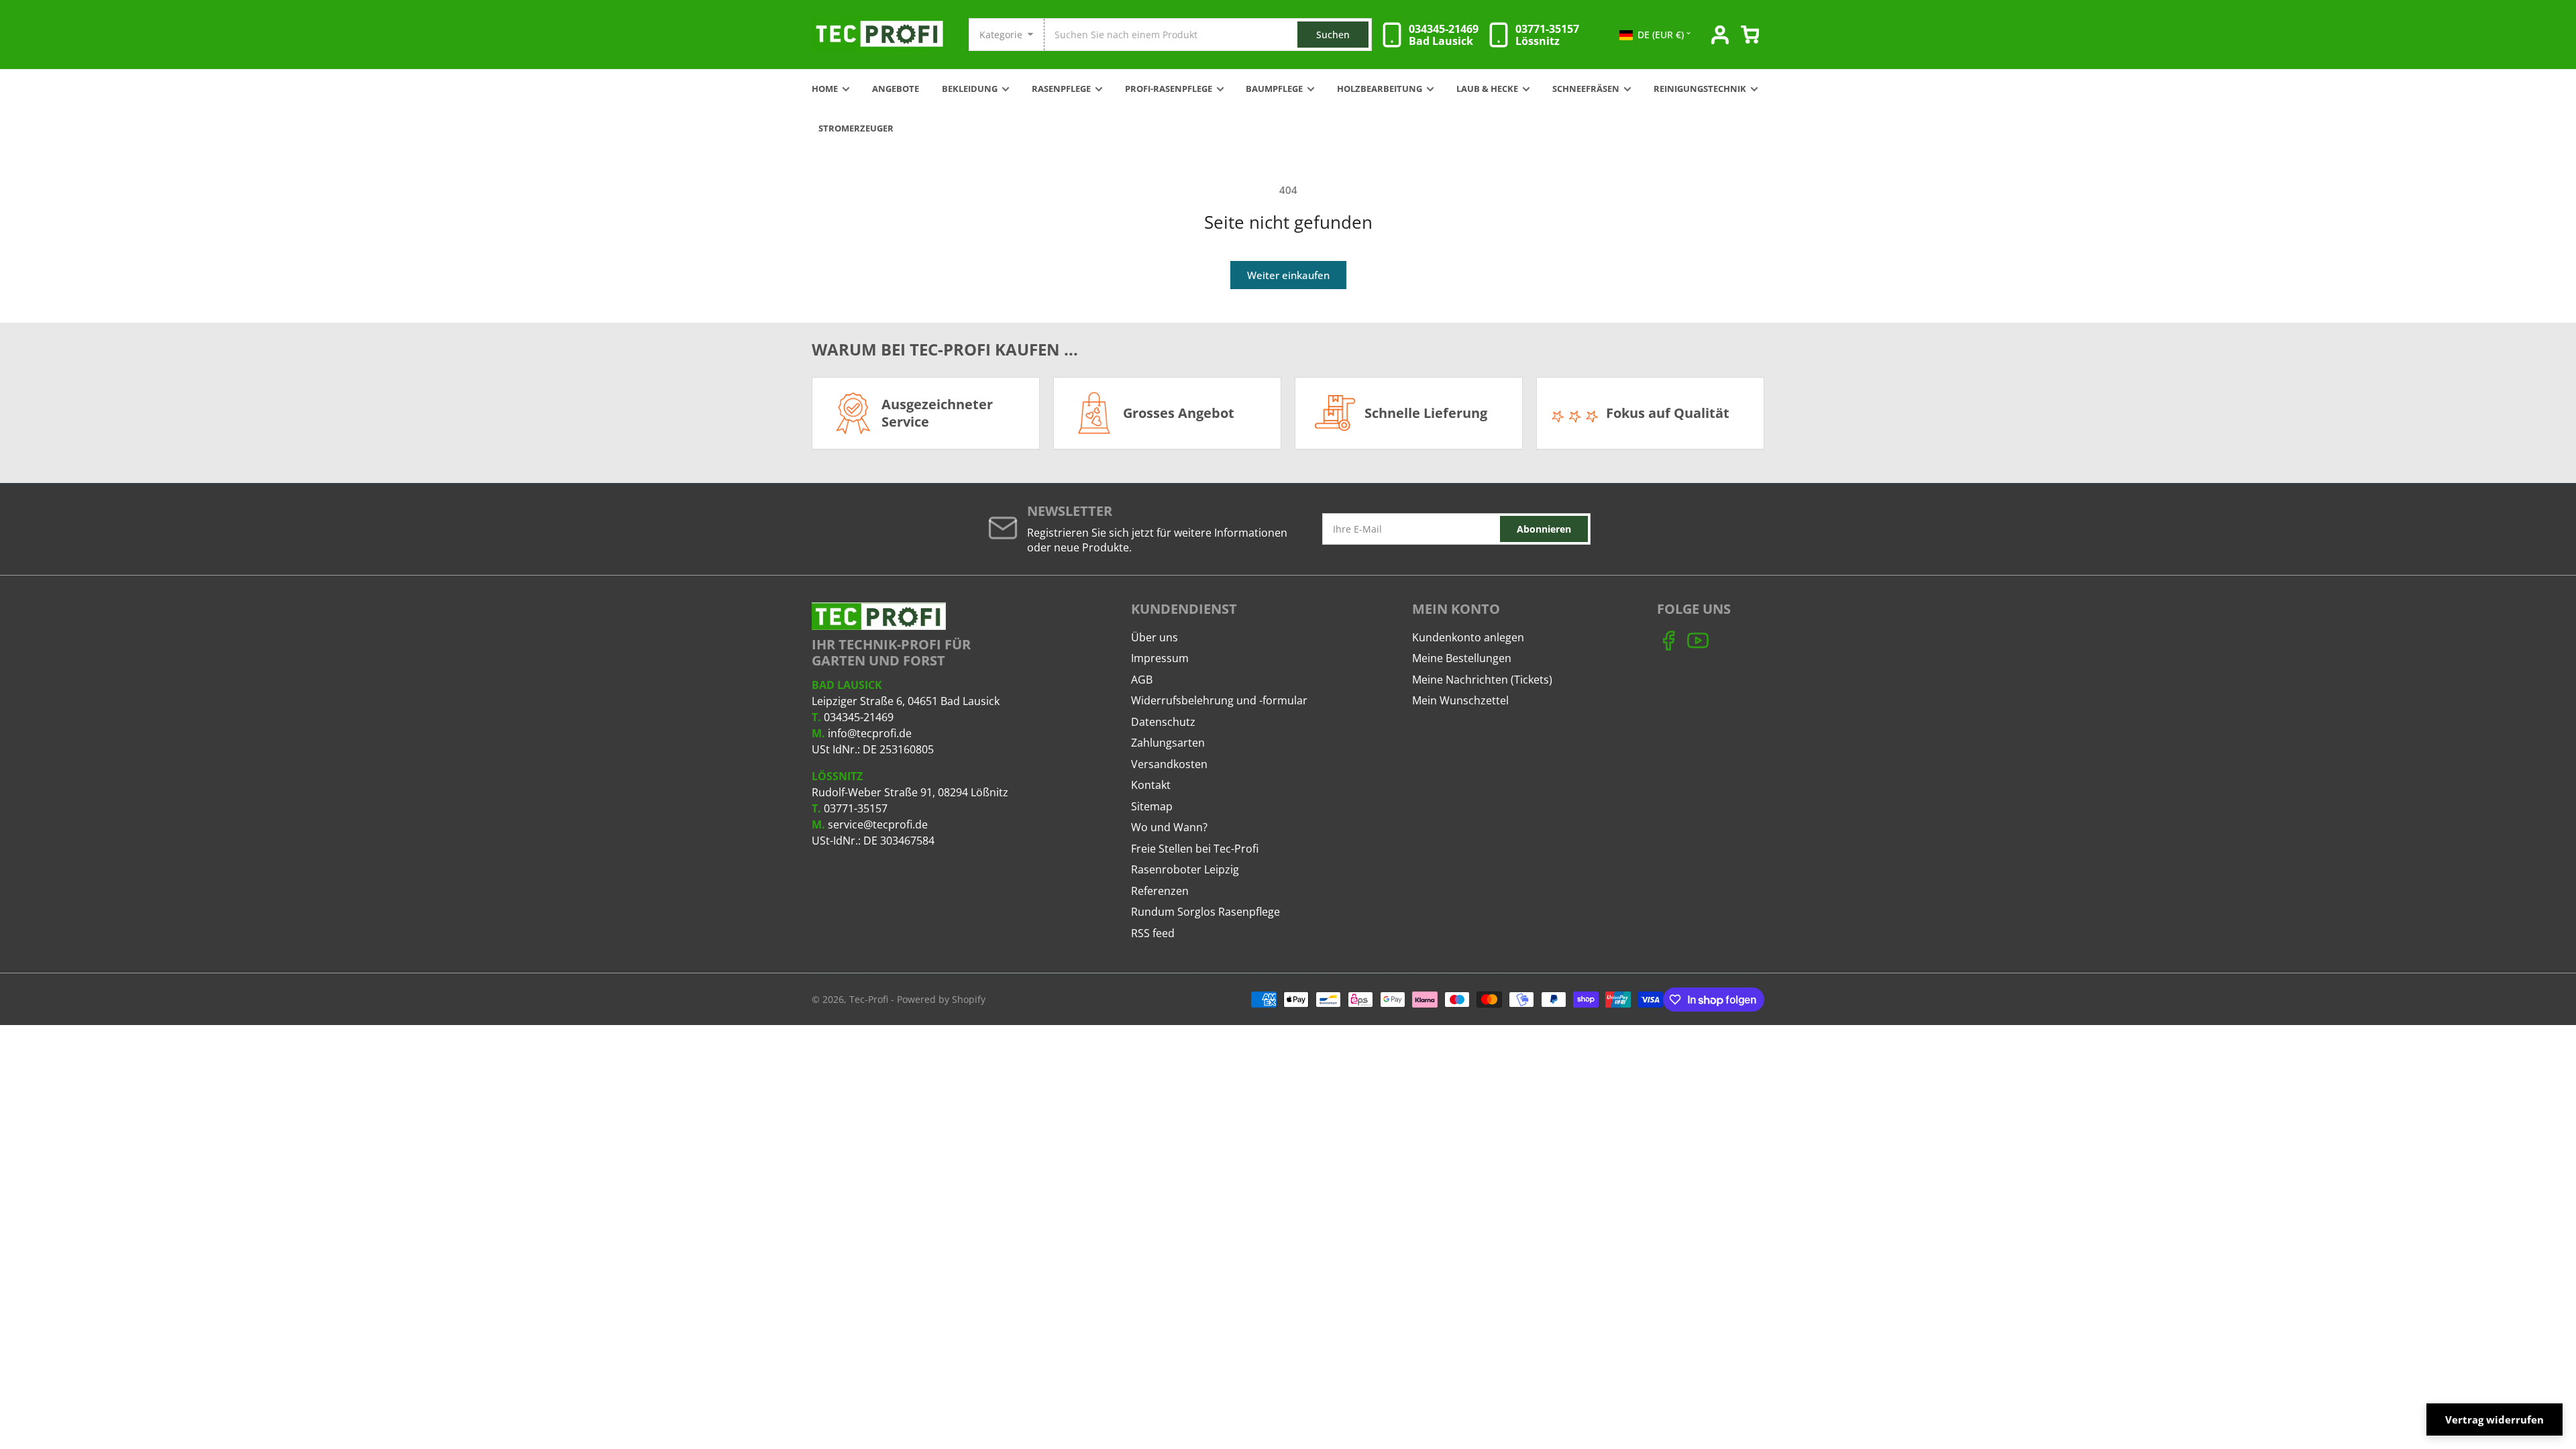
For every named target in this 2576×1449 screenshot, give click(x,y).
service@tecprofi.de (878, 824)
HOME (825, 89)
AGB (1142, 680)
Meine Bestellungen (1462, 658)
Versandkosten (1169, 764)
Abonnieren (1544, 529)
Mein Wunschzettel (1460, 700)
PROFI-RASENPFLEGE (1169, 89)
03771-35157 (856, 808)
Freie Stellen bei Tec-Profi (1195, 849)
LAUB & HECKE (1487, 89)
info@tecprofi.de (870, 733)
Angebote (896, 89)
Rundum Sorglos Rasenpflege (1205, 912)
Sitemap (1152, 806)
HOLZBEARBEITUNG (1380, 89)
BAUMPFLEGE (1274, 89)
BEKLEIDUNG (970, 89)
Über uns (1155, 637)
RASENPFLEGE (1061, 89)
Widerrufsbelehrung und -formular (1219, 700)
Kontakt (1151, 785)
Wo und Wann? (1169, 827)
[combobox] (1207, 35)
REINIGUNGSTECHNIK (1700, 89)
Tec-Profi (869, 999)
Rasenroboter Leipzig (1185, 869)
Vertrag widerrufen (2494, 1419)
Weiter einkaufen (1288, 275)
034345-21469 (859, 717)
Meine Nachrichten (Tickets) (1482, 680)
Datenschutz (1163, 722)
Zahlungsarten (1168, 743)
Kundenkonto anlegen (1468, 637)
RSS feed (1153, 933)
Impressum (1160, 658)
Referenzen (1160, 891)
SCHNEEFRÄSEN (1586, 89)
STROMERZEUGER (856, 128)
